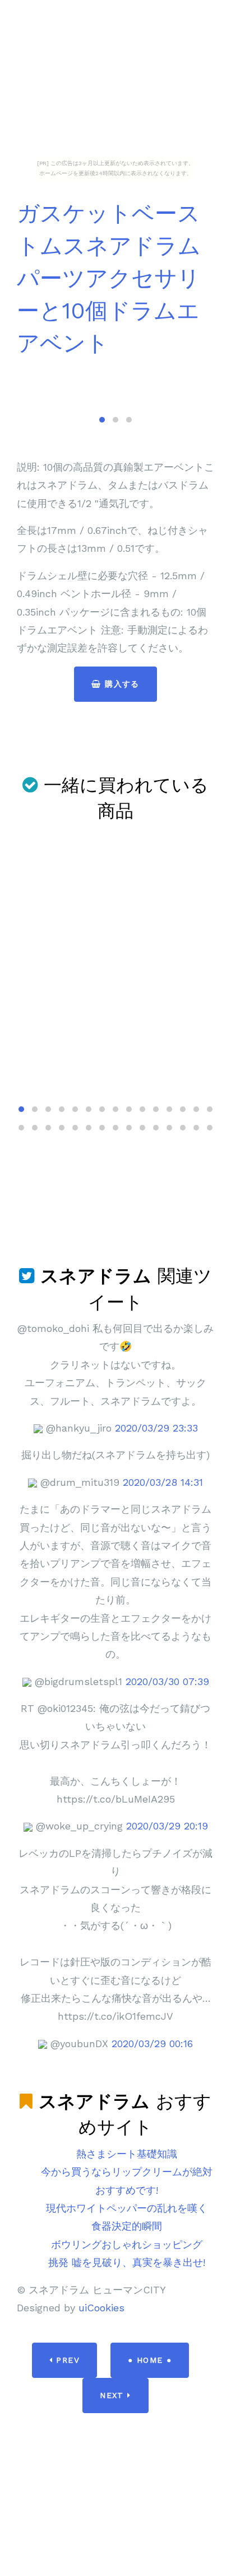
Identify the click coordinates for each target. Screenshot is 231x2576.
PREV (66, 2360)
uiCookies (101, 2308)
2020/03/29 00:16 (152, 2044)
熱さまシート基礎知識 (127, 2154)
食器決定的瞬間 (127, 2226)
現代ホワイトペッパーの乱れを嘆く (127, 2208)
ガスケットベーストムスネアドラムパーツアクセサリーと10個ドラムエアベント (109, 278)
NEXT (114, 2395)
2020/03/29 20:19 (167, 1826)
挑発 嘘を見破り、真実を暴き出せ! (127, 2262)
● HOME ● (150, 2360)
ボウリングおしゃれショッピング (127, 2244)
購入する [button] (121, 684)
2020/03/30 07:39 (167, 1681)
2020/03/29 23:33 (156, 1428)
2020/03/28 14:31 (163, 1482)
